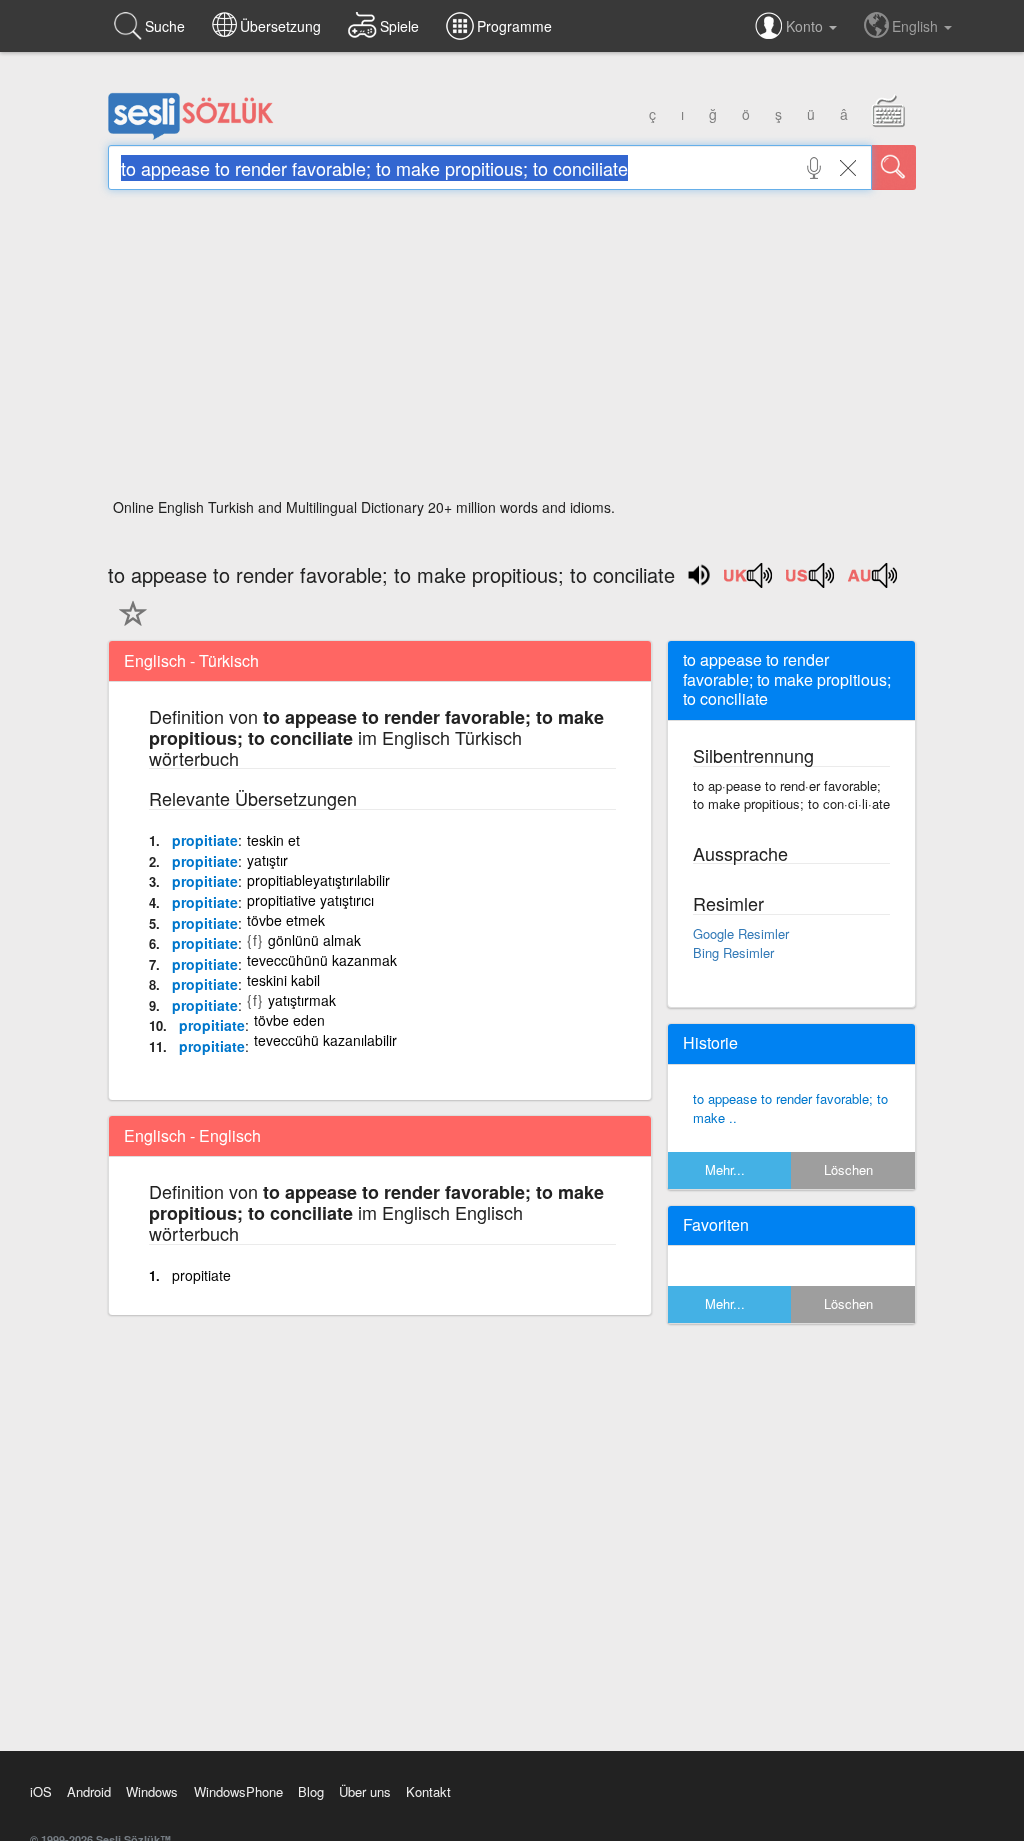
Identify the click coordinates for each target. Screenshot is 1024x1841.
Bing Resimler (733, 952)
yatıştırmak (302, 1000)
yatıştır (267, 860)
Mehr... (725, 1169)
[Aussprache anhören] (749, 582)
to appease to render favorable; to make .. (790, 1108)
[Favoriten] (128, 625)
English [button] (917, 26)
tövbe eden (289, 1020)
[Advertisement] (512, 350)
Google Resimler (741, 933)
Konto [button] (806, 26)
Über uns (365, 1791)
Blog (311, 1791)
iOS (41, 1791)
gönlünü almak (314, 940)
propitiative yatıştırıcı (310, 900)
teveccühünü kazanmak (322, 960)
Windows (152, 1791)
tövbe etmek (286, 920)
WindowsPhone (238, 1791)
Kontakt (428, 1791)
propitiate (205, 840)
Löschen (848, 1169)
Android (89, 1791)
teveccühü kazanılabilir (325, 1040)
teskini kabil (283, 980)
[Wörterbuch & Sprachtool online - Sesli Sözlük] (191, 135)
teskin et (273, 840)
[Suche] (894, 167)
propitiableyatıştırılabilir (318, 880)
